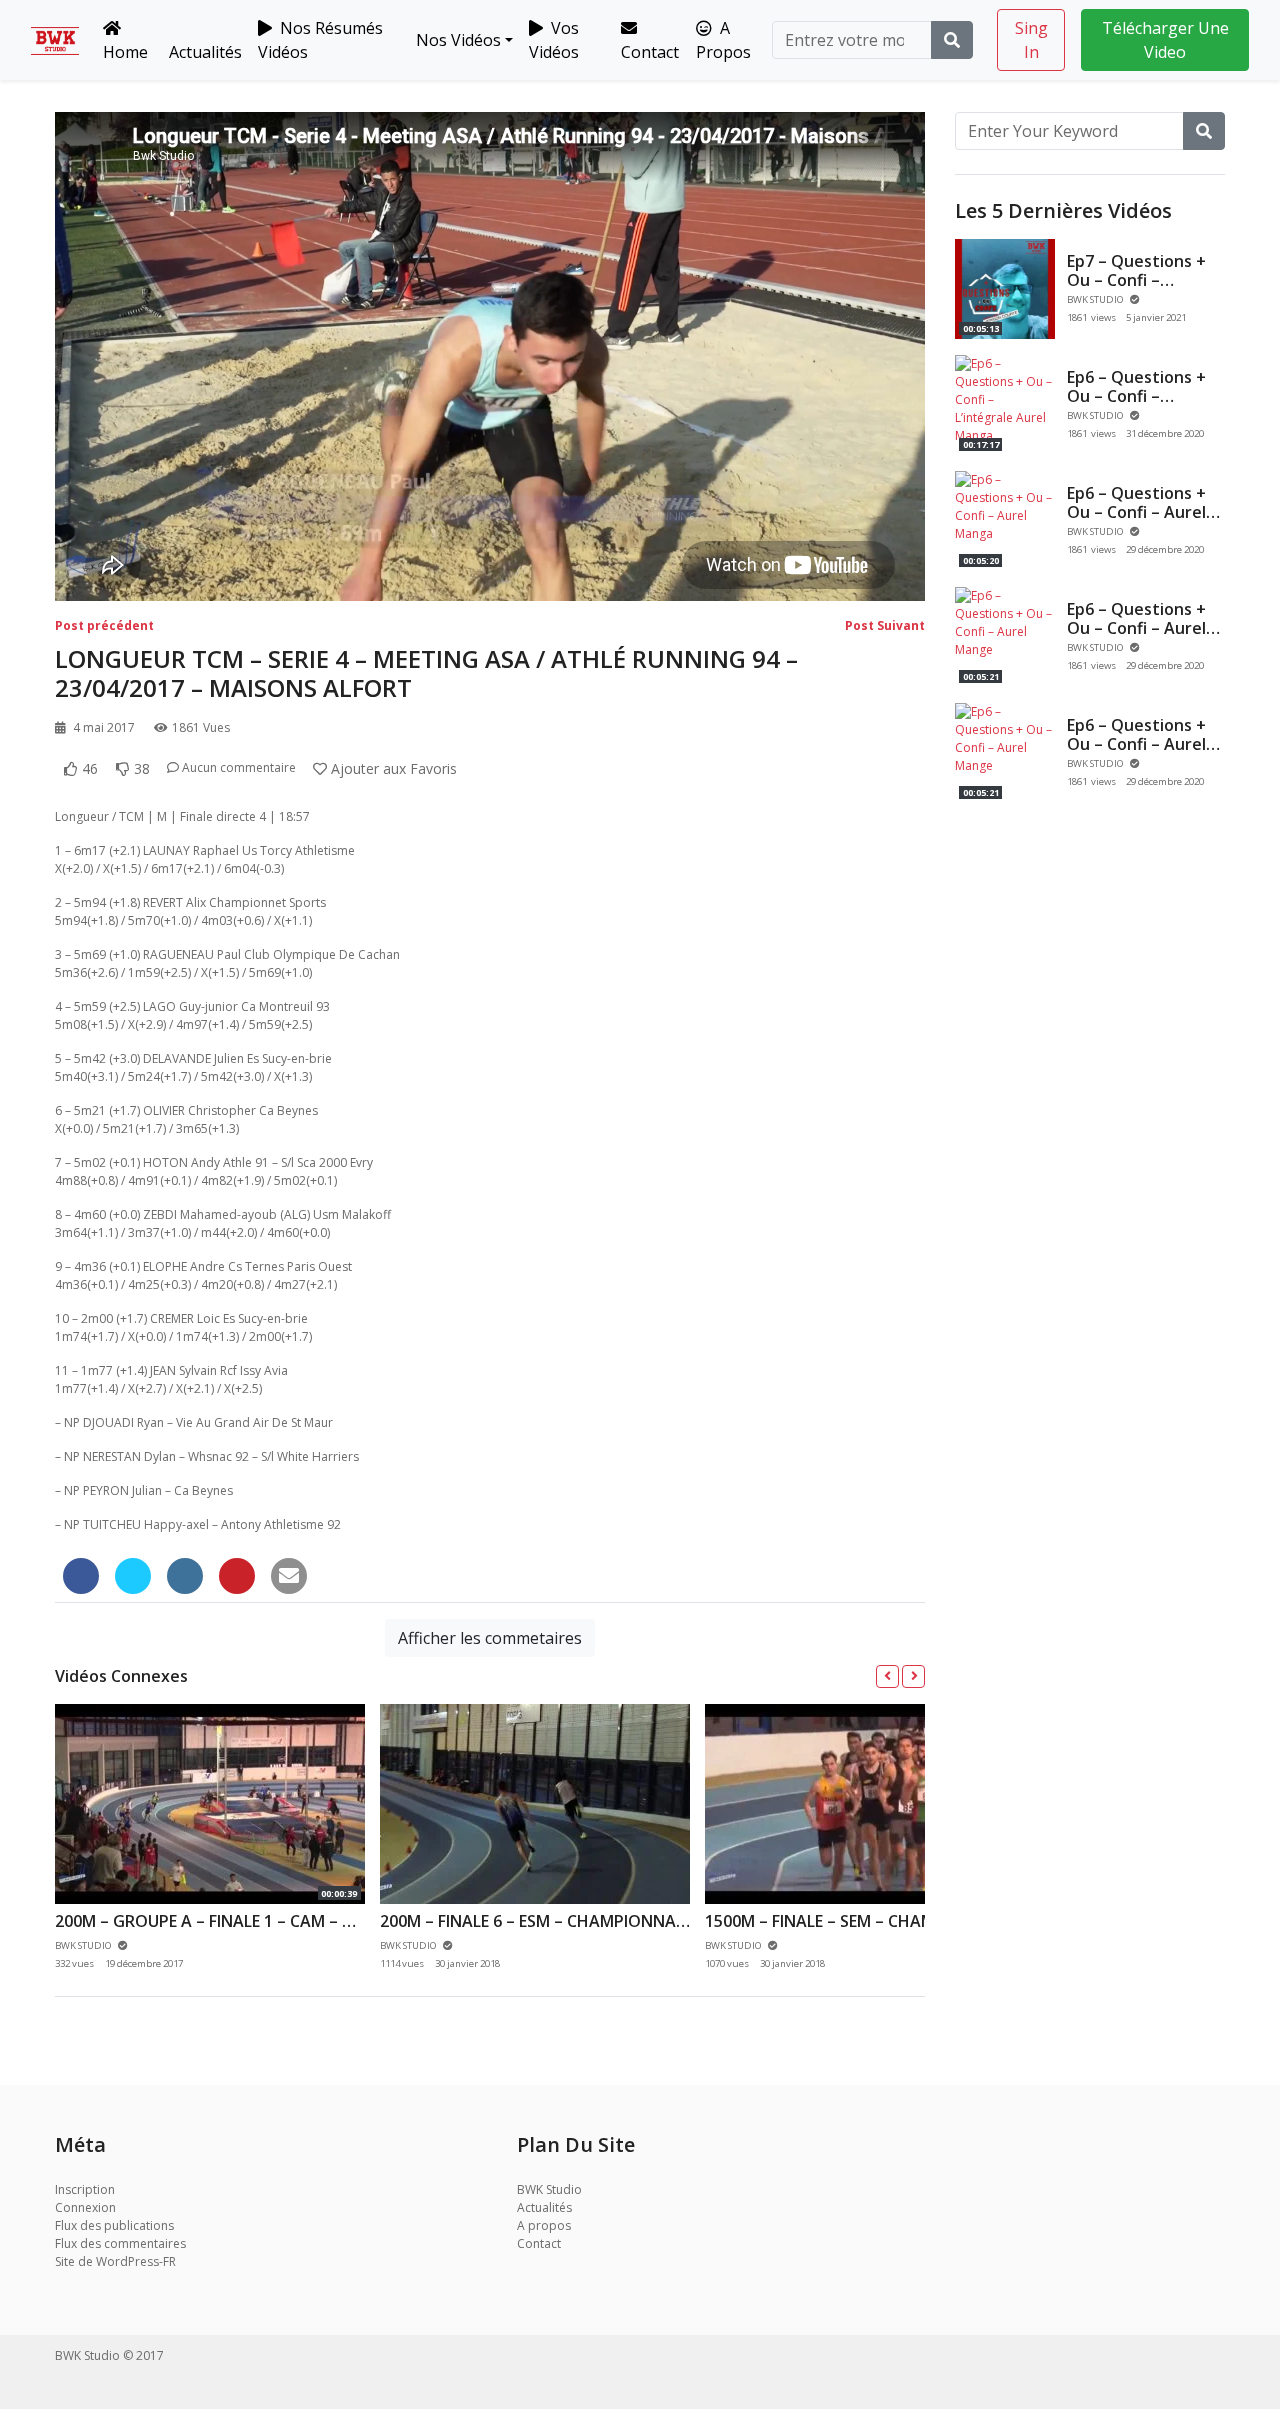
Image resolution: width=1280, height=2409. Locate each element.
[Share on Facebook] (81, 1576)
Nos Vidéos (456, 40)
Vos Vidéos (554, 40)
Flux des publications (114, 2225)
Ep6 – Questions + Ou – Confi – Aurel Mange (1136, 628)
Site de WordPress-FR (115, 2261)
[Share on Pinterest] (237, 1576)
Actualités (205, 52)
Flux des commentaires (120, 2243)
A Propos (723, 40)
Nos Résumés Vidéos (320, 40)
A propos (544, 2225)
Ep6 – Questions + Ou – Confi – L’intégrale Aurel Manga (1136, 406)
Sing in (1031, 40)
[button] (887, 1676)
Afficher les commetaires (490, 1638)
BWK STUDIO (1096, 299)
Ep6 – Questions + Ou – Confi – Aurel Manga (1136, 512)
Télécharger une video (1165, 40)
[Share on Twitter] (133, 1576)
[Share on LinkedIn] (185, 1576)
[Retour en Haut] (57, 2291)
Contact (650, 52)
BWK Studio (549, 2189)
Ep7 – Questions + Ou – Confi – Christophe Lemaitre (1136, 290)
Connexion (85, 2207)
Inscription (85, 2189)
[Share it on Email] (289, 1576)
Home (125, 52)
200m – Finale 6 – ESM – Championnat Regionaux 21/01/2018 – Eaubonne (676, 1921)
